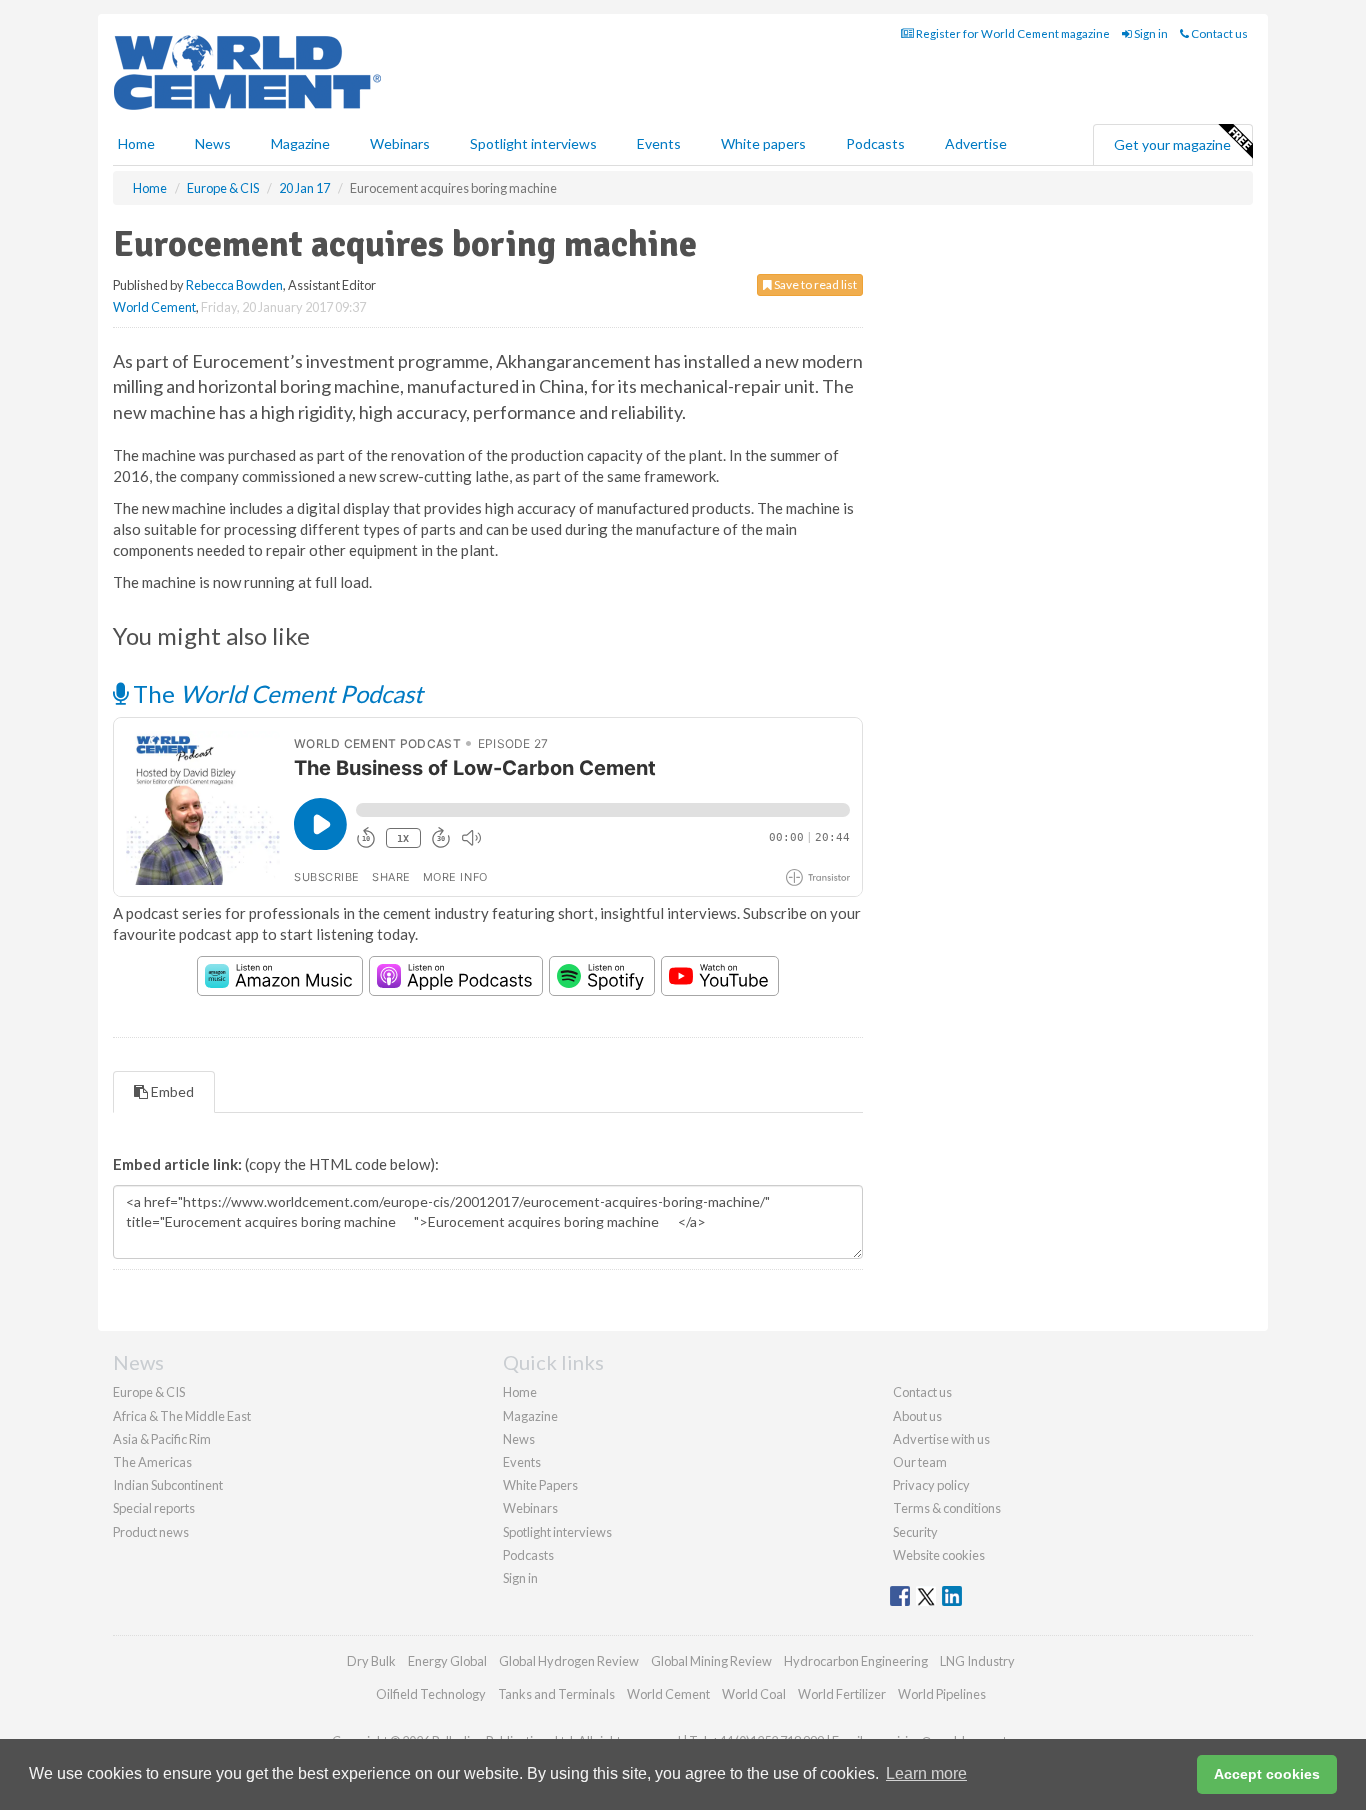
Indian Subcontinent (168, 1485)
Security (915, 1532)
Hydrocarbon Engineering (856, 1661)
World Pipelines (942, 1694)
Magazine (300, 143)
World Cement (154, 307)
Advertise (976, 143)
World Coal (754, 1694)
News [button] (213, 143)
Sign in (1150, 33)
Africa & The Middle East (182, 1416)
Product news (151, 1532)
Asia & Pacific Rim (162, 1439)
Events (659, 143)
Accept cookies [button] (1267, 1774)
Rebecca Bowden (234, 285)
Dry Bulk (371, 1661)
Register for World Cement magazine (1012, 33)
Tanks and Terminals (556, 1694)
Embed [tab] (171, 1091)
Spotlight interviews (533, 143)
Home (136, 143)
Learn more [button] (926, 1773)
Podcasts (875, 143)
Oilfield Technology (431, 1694)
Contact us (1218, 33)
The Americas (152, 1462)
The (275, 693)
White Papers (540, 1485)
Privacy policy (931, 1485)
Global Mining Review (711, 1661)
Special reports (154, 1508)
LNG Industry (977, 1661)
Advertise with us (941, 1439)
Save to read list (814, 284)
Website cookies (939, 1555)
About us (917, 1416)
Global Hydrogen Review (569, 1661)
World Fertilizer (842, 1694)
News (519, 1439)
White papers (763, 143)
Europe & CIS (149, 1392)
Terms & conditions (947, 1508)
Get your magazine (1172, 144)
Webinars (400, 143)
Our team (920, 1462)
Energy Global (447, 1661)
